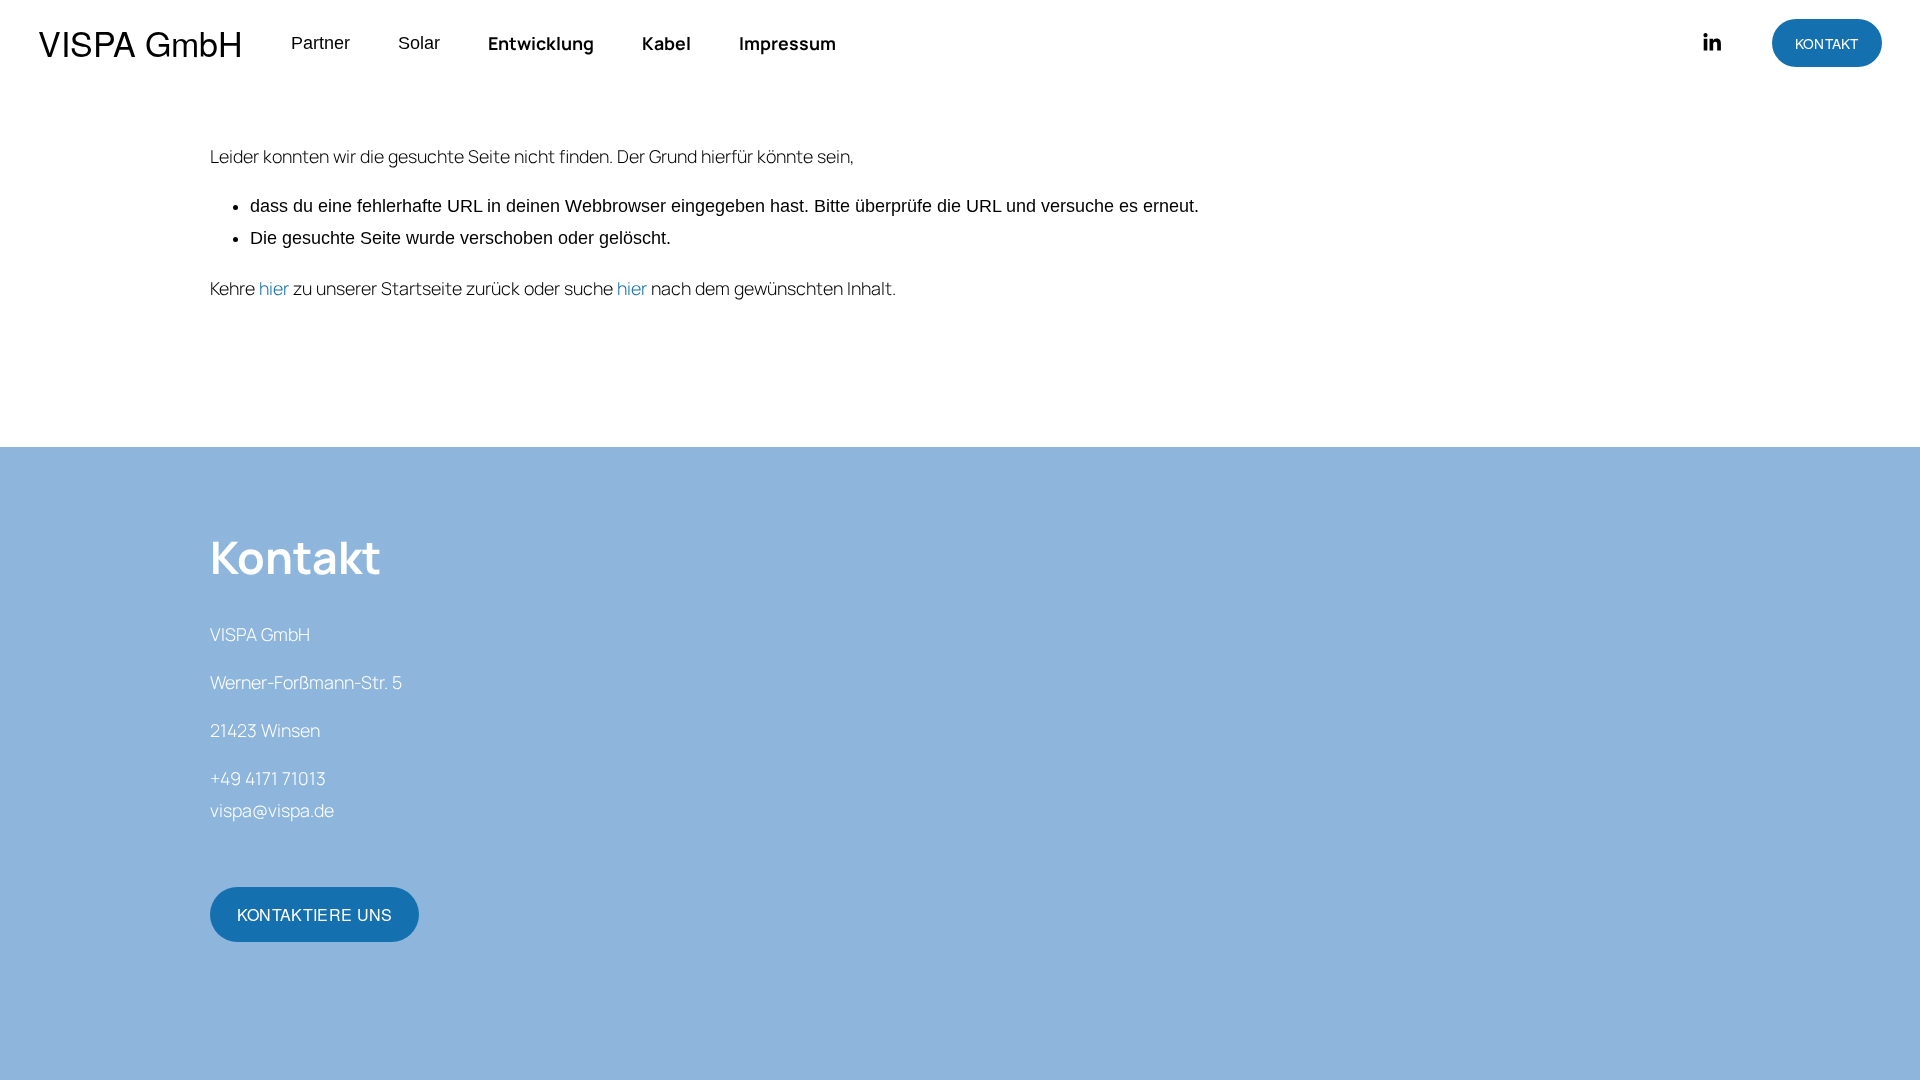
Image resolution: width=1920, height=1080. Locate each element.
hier (274, 288)
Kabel (666, 43)
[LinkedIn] (1711, 42)
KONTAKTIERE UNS (315, 914)
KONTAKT (1827, 43)
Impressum (787, 43)
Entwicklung (541, 43)
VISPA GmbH (140, 42)
